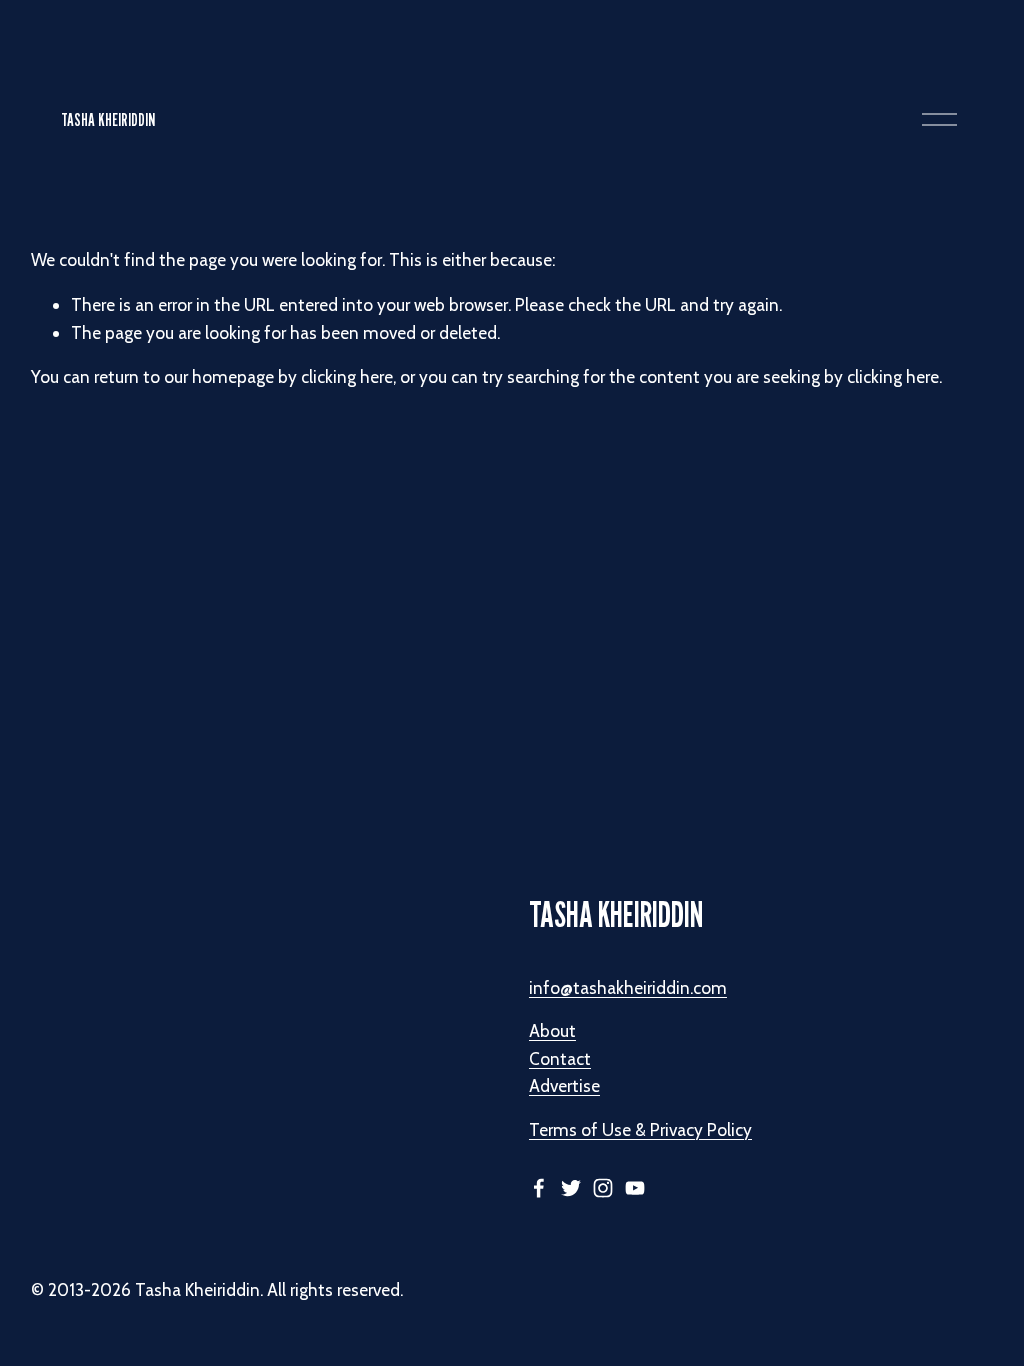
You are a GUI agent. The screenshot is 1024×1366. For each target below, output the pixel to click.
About (552, 1030)
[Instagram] (603, 1188)
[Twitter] (571, 1188)
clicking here (347, 376)
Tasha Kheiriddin (108, 119)
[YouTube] (635, 1188)
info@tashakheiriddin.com (628, 987)
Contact (560, 1058)
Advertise (564, 1085)
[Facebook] (539, 1188)
